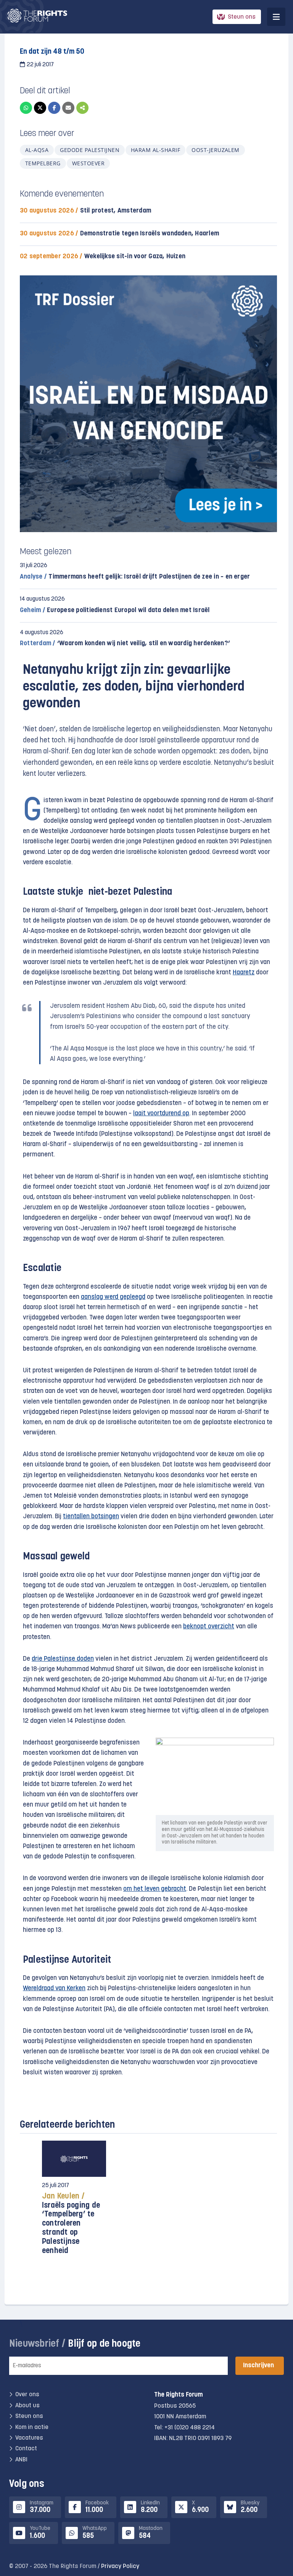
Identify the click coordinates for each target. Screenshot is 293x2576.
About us (27, 2406)
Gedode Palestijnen (90, 150)
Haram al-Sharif (155, 150)
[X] (40, 108)
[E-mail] (68, 108)
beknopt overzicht (209, 1627)
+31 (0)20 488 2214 (190, 2428)
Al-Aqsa (37, 150)
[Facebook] (54, 108)
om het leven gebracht (155, 1889)
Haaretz (244, 973)
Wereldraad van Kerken (54, 1988)
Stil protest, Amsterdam (85, 211)
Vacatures (29, 2438)
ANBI (21, 2460)
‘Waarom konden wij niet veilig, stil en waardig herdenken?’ (125, 644)
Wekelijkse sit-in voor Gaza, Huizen (103, 257)
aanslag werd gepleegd (113, 1297)
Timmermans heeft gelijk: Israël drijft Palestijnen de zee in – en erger (135, 577)
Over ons (27, 2395)
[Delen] (82, 108)
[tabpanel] (74, 2202)
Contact (26, 2449)
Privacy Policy (120, 2566)
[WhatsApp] (26, 108)
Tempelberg (43, 163)
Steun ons (242, 17)
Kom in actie (32, 2427)
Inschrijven (258, 2366)
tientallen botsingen (91, 1517)
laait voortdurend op (161, 1114)
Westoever (88, 163)
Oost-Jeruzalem (216, 150)
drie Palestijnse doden (63, 1659)
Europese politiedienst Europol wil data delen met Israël (115, 610)
